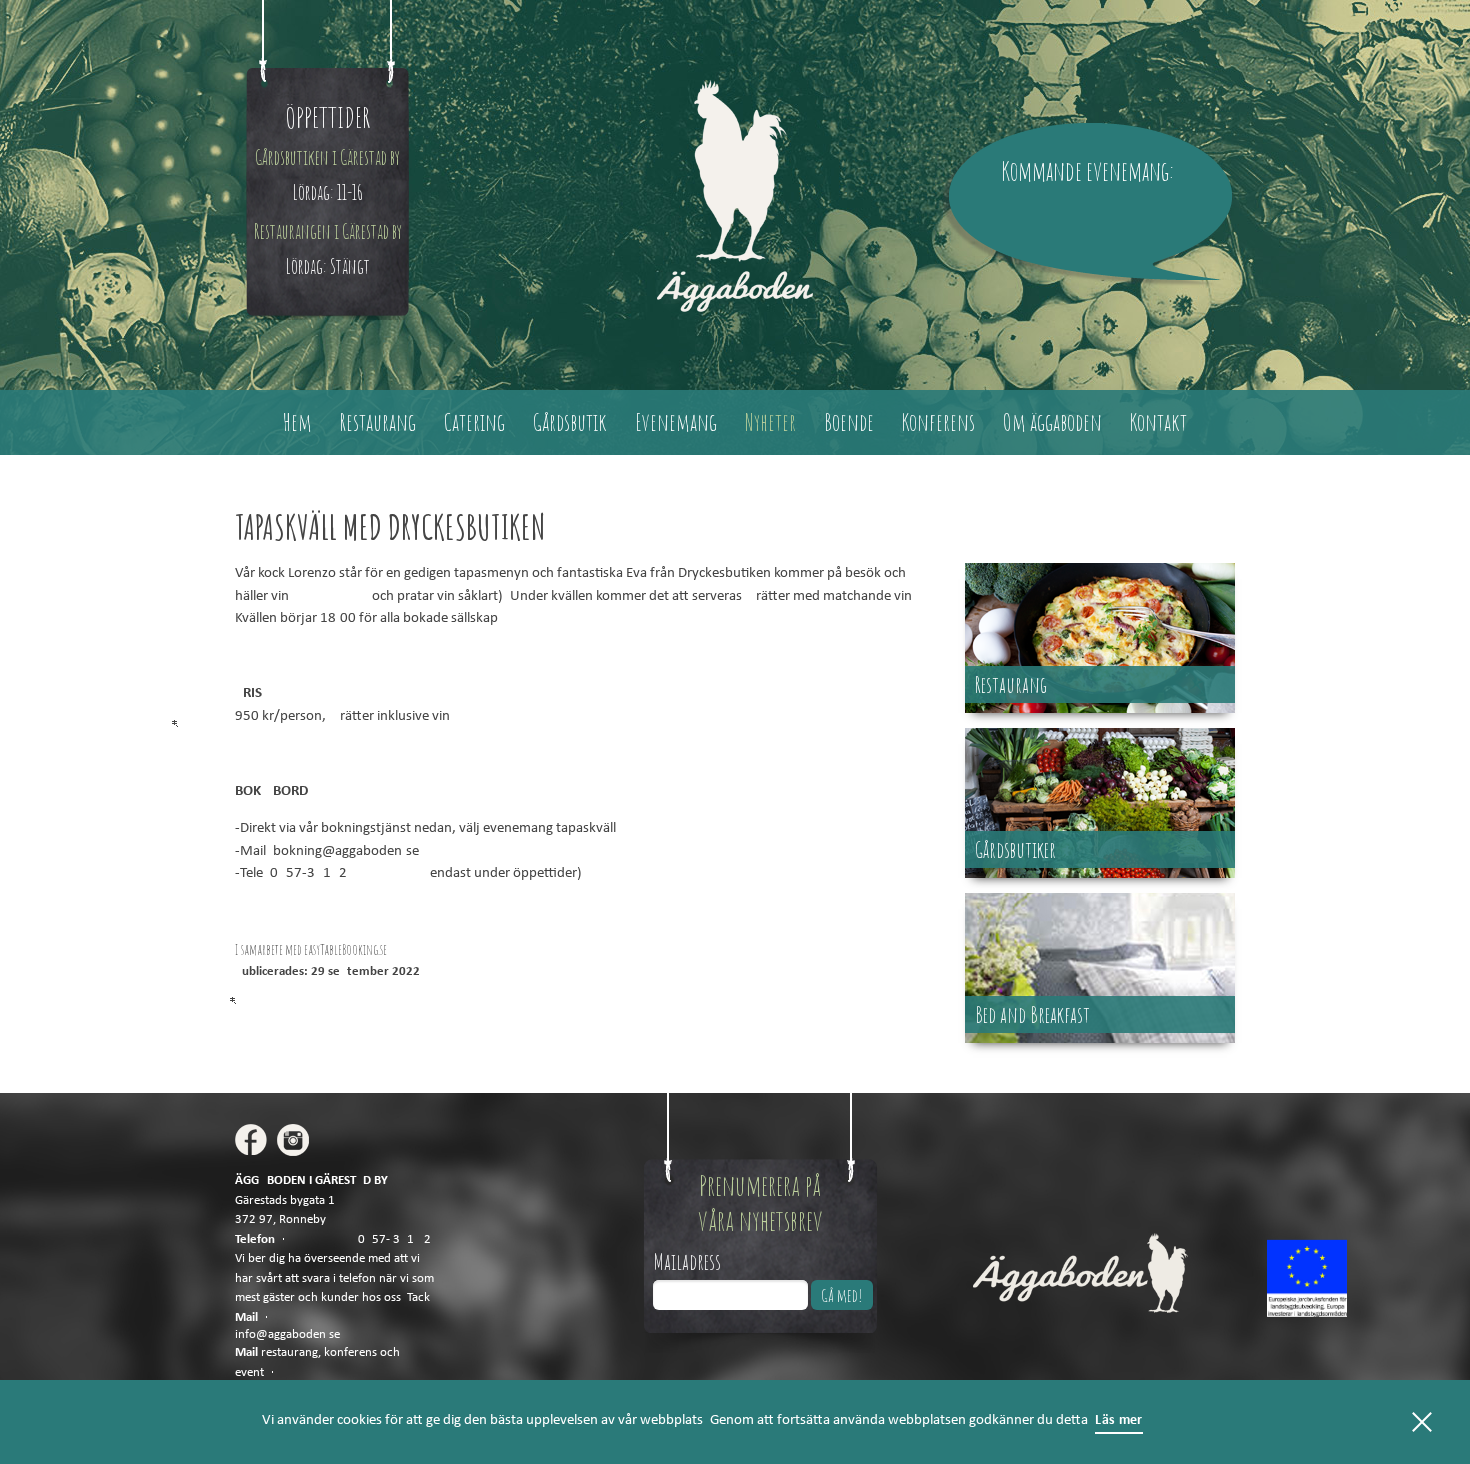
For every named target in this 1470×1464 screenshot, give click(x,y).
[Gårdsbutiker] (1100, 873)
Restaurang (378, 422)
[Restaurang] (1100, 708)
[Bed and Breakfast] (1100, 1038)
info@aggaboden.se (287, 1334)
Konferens (938, 422)
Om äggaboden (1052, 422)
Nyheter (770, 422)
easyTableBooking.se (345, 949)
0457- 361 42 (394, 1239)
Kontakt (1158, 422)
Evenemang (676, 422)
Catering (474, 422)
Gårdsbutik (570, 422)
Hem (297, 422)
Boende (849, 422)
